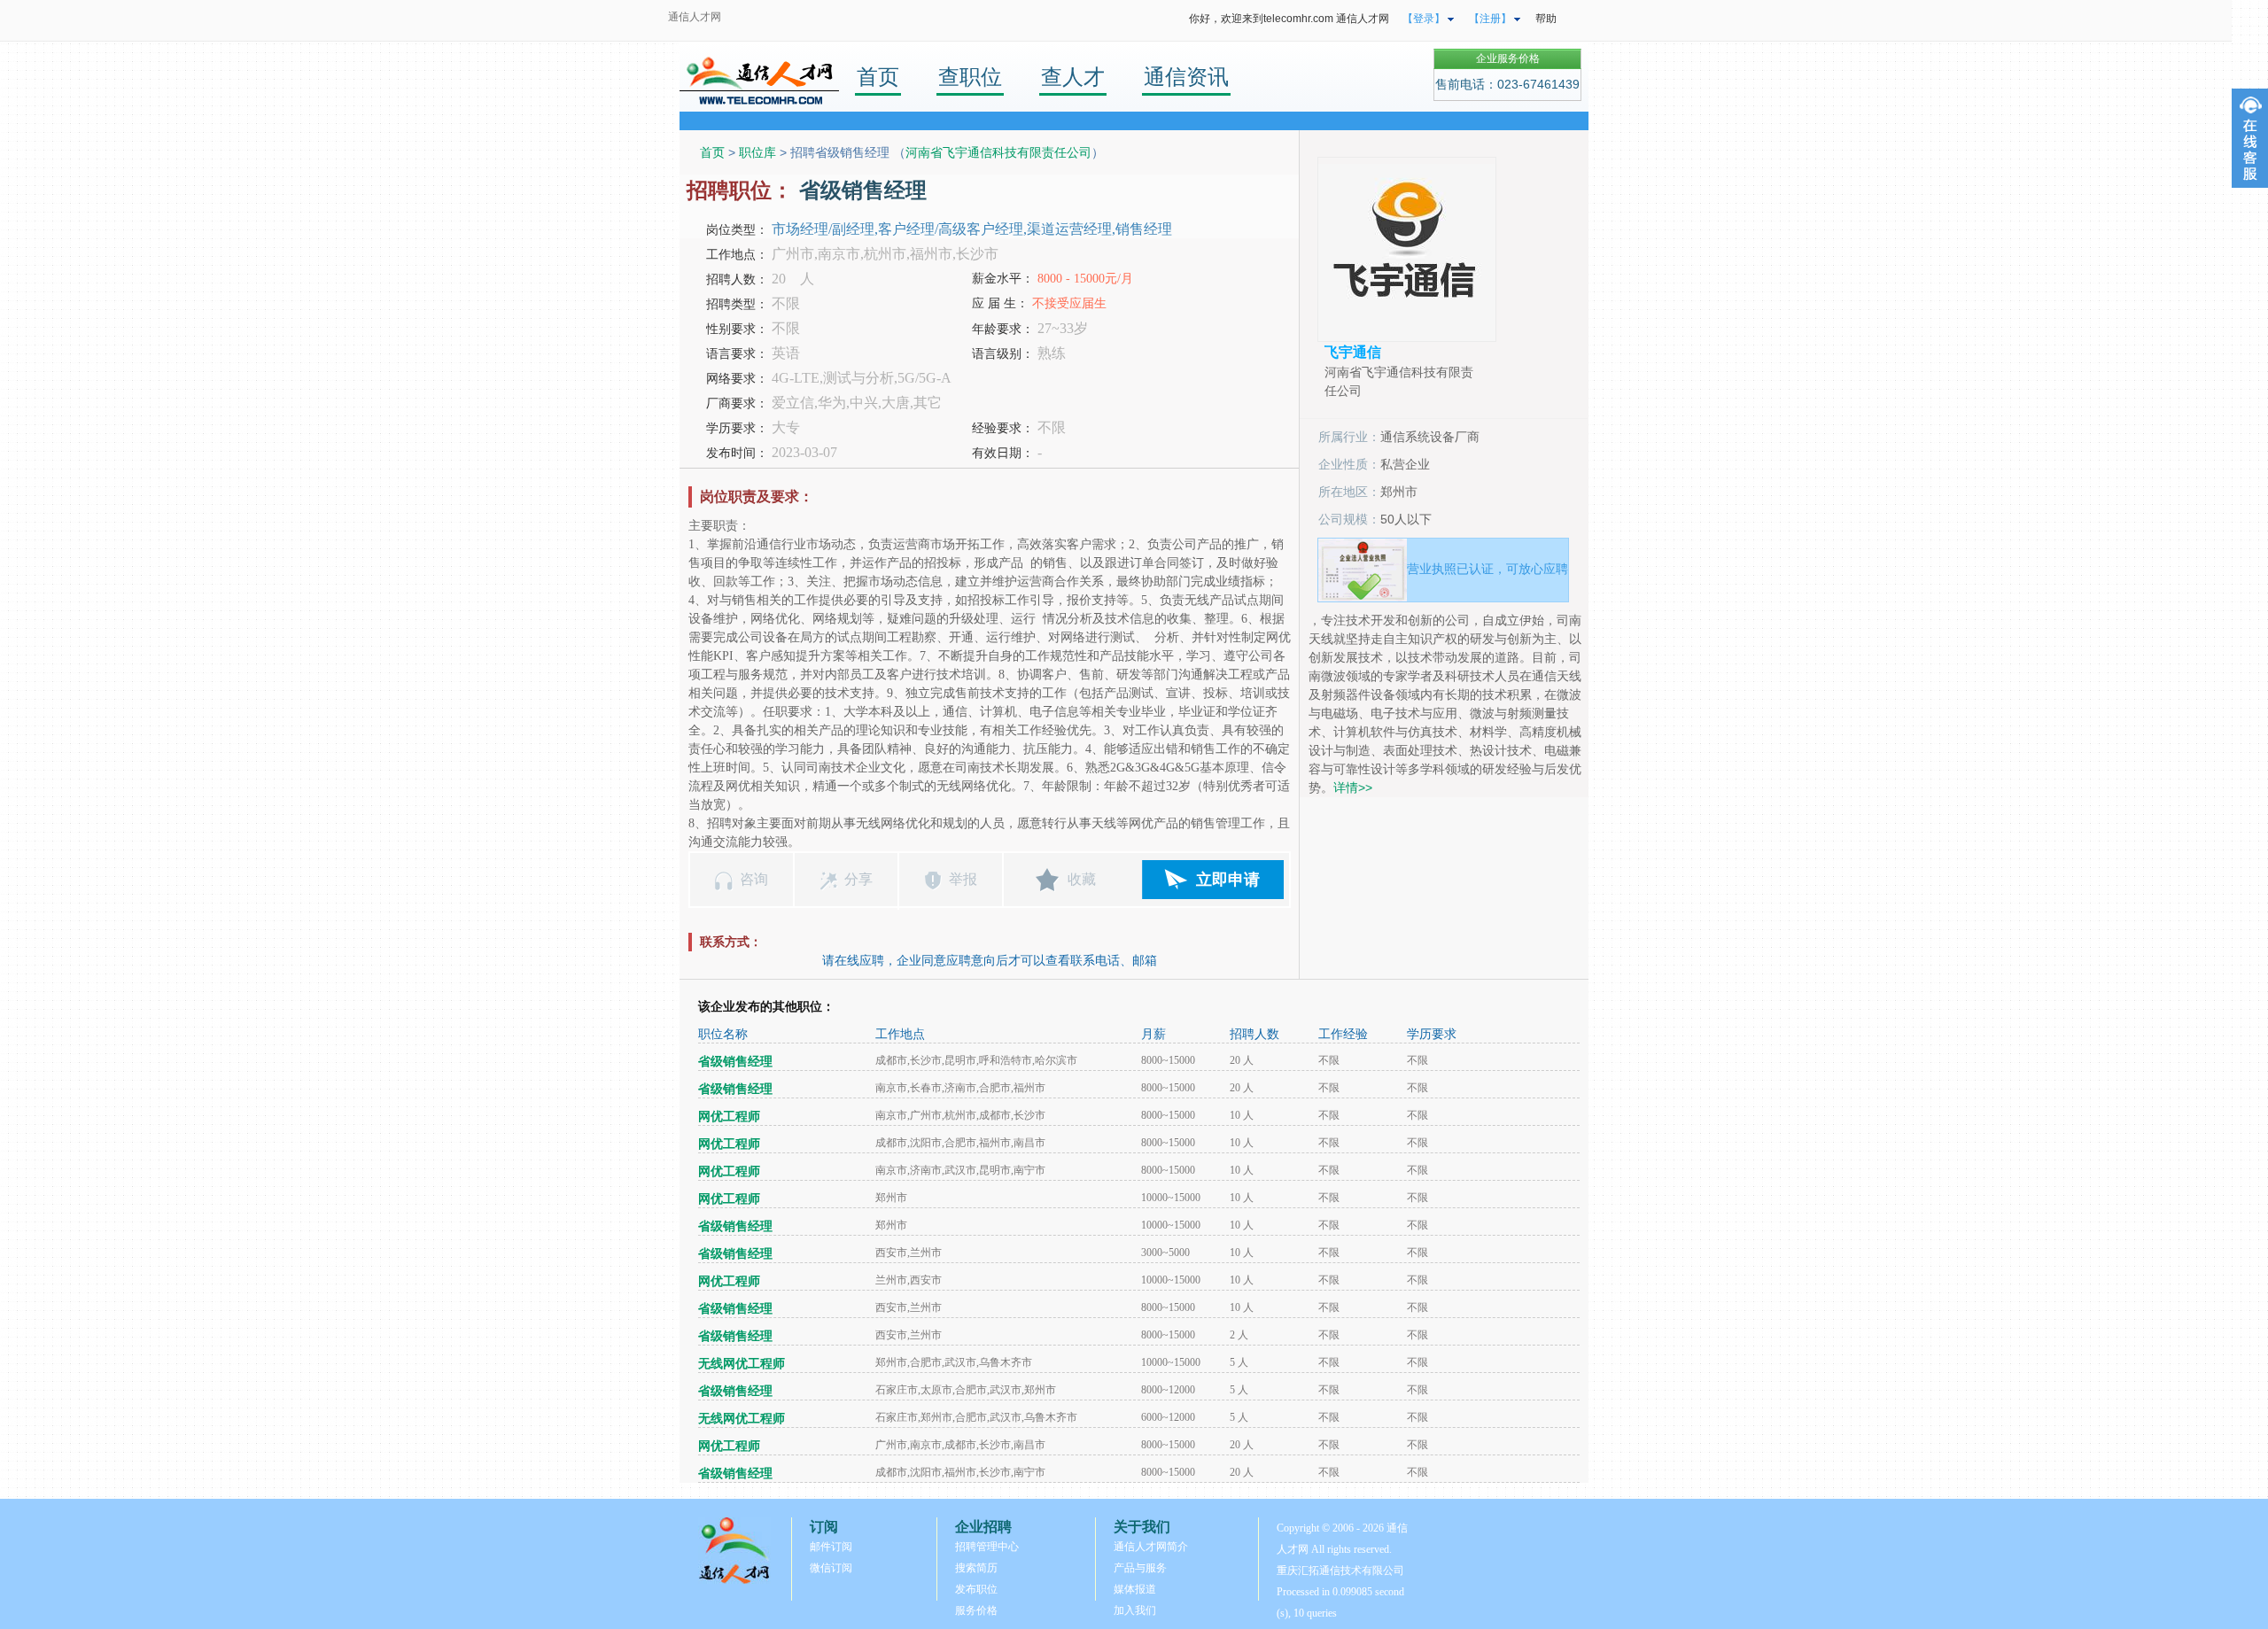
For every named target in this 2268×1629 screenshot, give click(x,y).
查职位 (970, 77)
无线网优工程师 (742, 1364)
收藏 (1082, 879)
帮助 (1546, 19)
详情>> (1353, 787)
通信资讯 (1186, 77)
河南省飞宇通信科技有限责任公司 (998, 152)
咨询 (754, 879)
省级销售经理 (735, 1062)
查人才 (1073, 77)
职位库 (757, 152)
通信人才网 (695, 17)
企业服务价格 (1508, 58)
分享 (858, 879)
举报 (963, 879)
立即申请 (1228, 880)
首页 (878, 77)
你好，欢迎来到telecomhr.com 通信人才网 (1289, 19)
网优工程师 (729, 1117)
